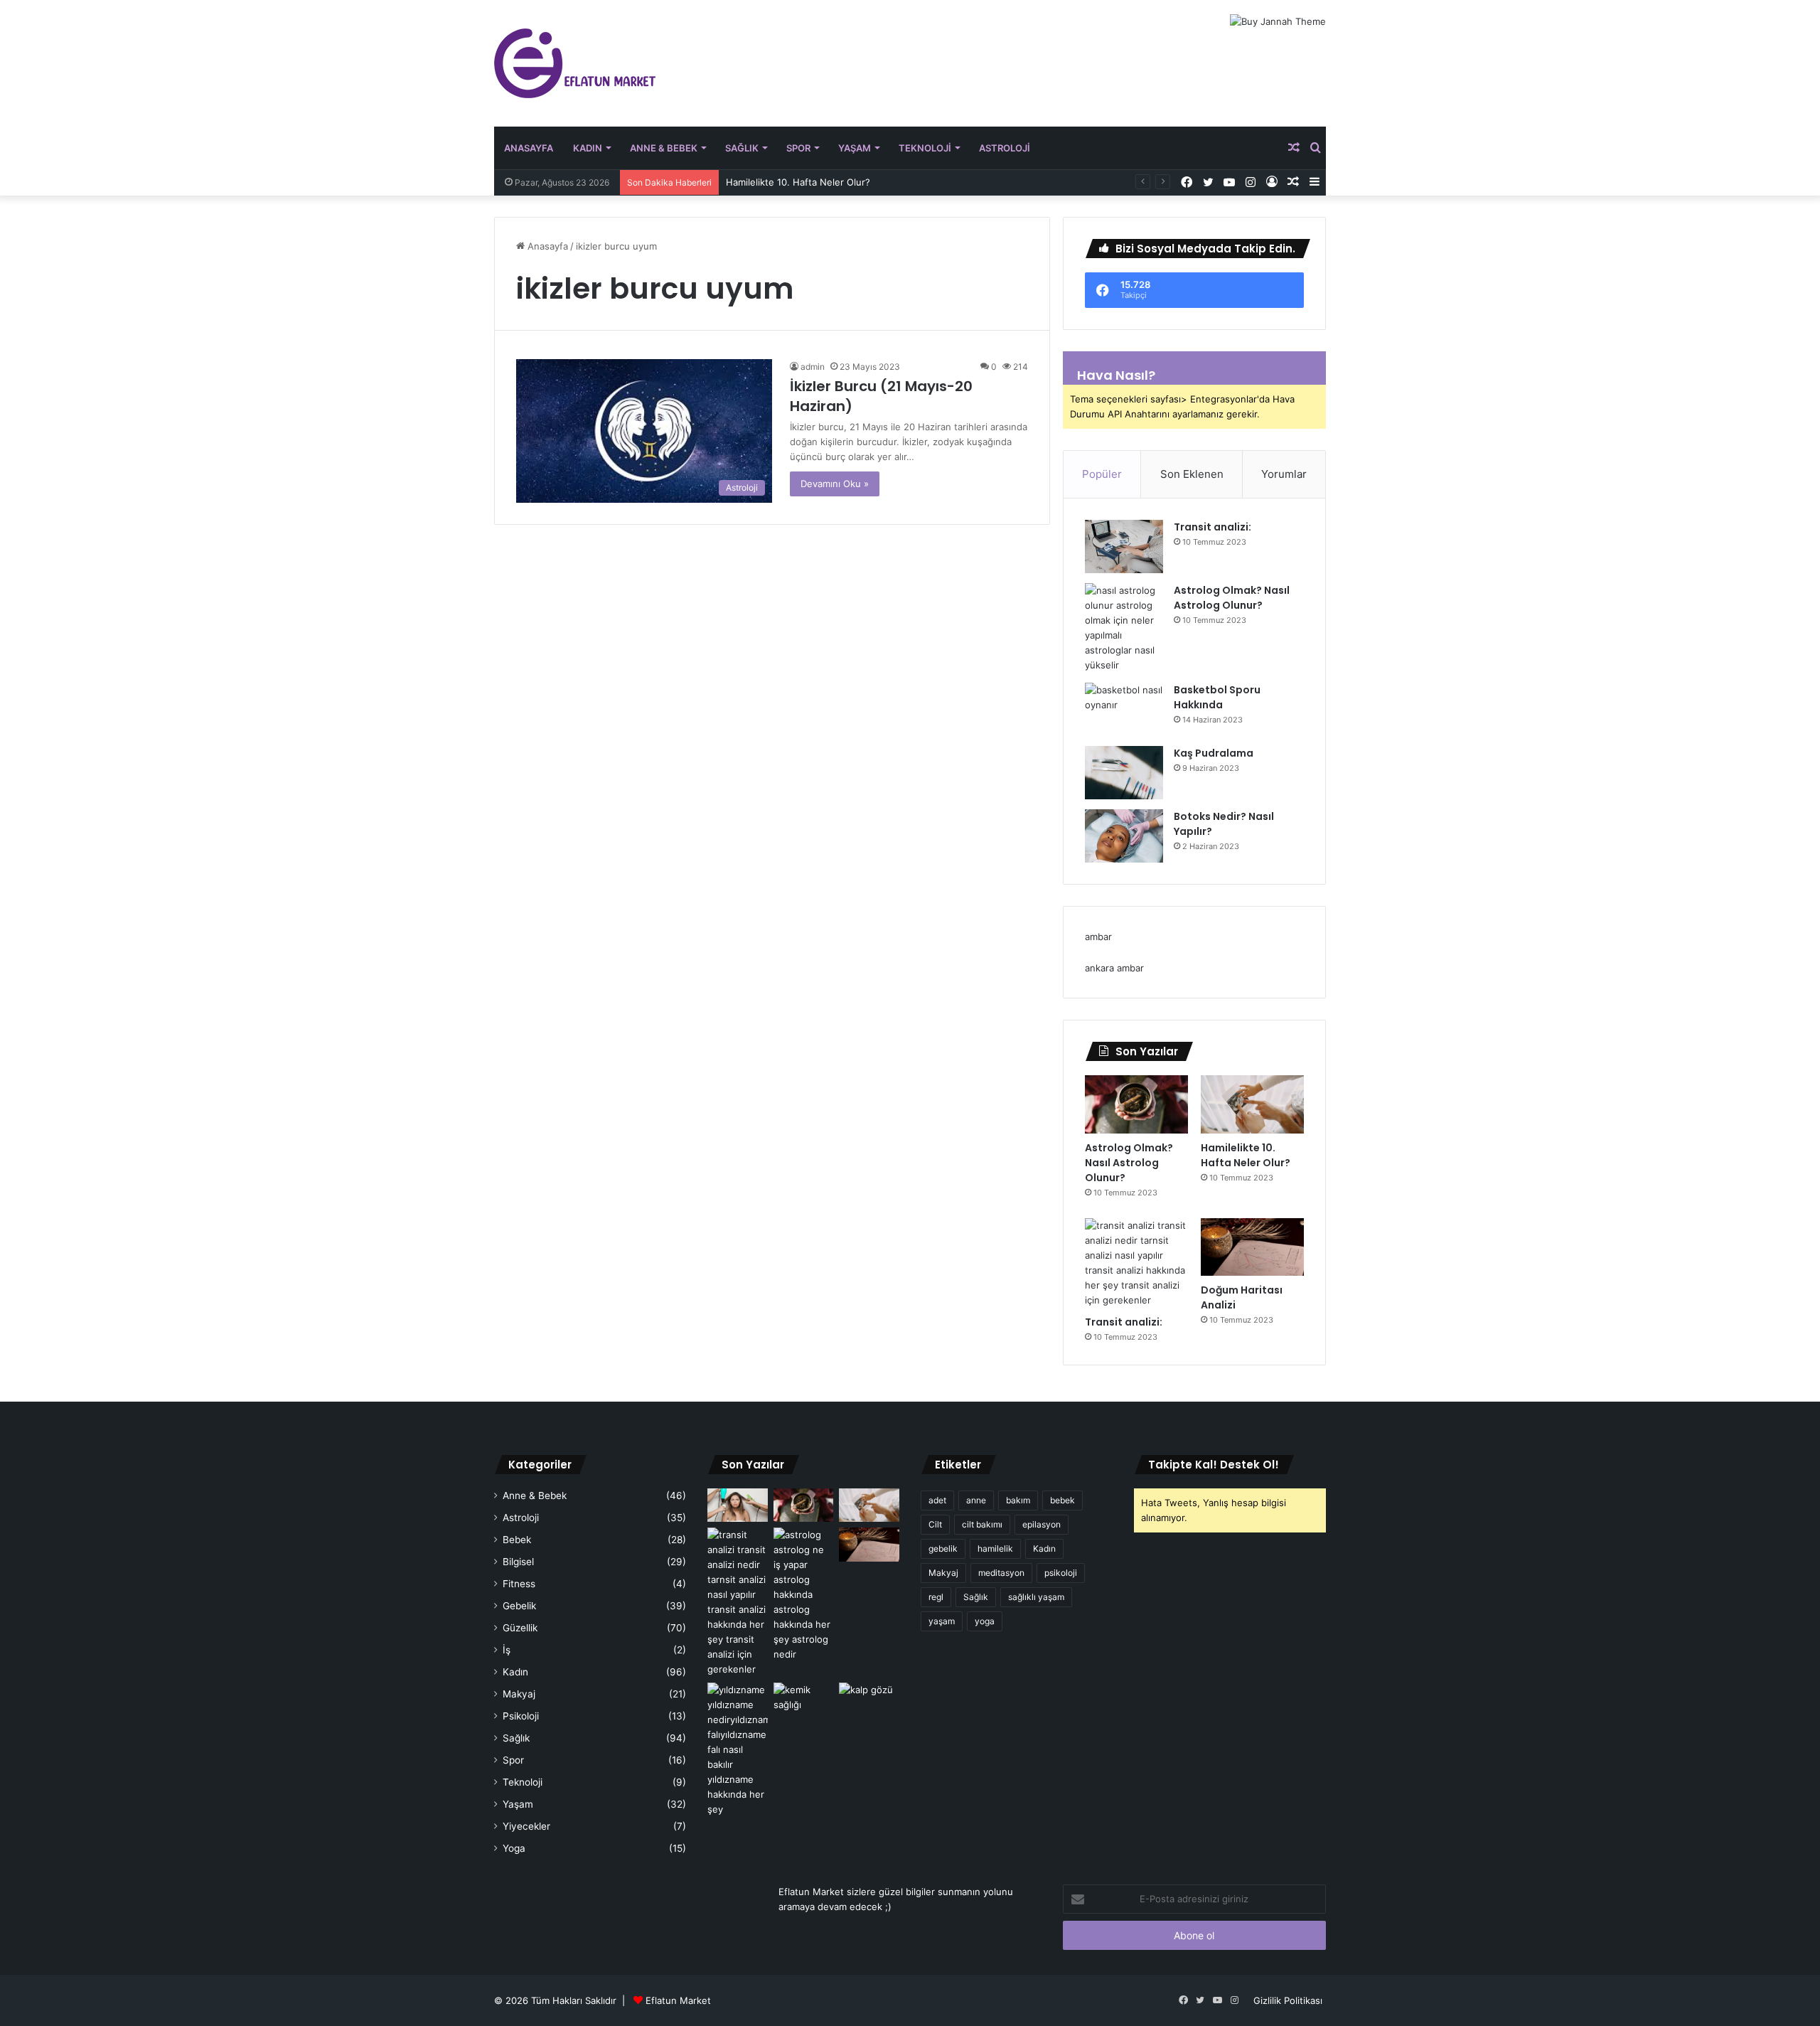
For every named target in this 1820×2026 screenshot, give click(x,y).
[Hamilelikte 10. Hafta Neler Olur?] (1252, 1104)
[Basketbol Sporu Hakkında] (1124, 709)
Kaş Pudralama (1214, 753)
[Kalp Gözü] (869, 1700)
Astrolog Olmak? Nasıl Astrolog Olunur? (1232, 598)
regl (936, 1597)
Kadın (588, 148)
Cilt (935, 1524)
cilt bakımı (982, 1524)
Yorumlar (1284, 474)
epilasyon (1042, 1524)
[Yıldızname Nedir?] (738, 1750)
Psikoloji (521, 1716)
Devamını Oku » (835, 484)
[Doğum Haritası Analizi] (1252, 1247)
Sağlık (742, 148)
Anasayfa (529, 148)
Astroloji (1005, 148)
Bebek (517, 1540)
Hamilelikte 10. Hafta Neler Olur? (798, 182)
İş (507, 1650)
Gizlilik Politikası (1288, 2000)
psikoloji (1061, 1573)
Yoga (514, 1848)
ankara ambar (1114, 968)
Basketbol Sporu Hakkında (1217, 697)
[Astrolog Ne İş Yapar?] (804, 1595)
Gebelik (519, 1606)
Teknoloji (925, 148)
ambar (1098, 937)
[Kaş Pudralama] (1124, 773)
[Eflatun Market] (575, 63)
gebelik (943, 1548)
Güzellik (520, 1628)
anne (976, 1500)
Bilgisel (518, 1562)
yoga (985, 1621)
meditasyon (1001, 1573)
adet (937, 1500)
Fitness (519, 1584)
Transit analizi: (1213, 527)
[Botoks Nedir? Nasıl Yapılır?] (1124, 836)
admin (813, 367)
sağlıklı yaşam (1036, 1597)
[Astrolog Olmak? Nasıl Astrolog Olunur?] (1124, 628)
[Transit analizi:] (1124, 547)
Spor (798, 148)
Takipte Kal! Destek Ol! (1214, 1465)
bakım (1018, 1500)
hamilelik (995, 1548)
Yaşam (855, 148)
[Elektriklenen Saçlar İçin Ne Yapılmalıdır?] (738, 1505)
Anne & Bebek (664, 148)
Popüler (1102, 474)
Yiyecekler (526, 1826)
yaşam (942, 1621)
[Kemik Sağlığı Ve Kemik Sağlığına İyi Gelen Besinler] (804, 1700)
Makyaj (519, 1694)
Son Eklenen (1192, 474)
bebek (1062, 1500)
